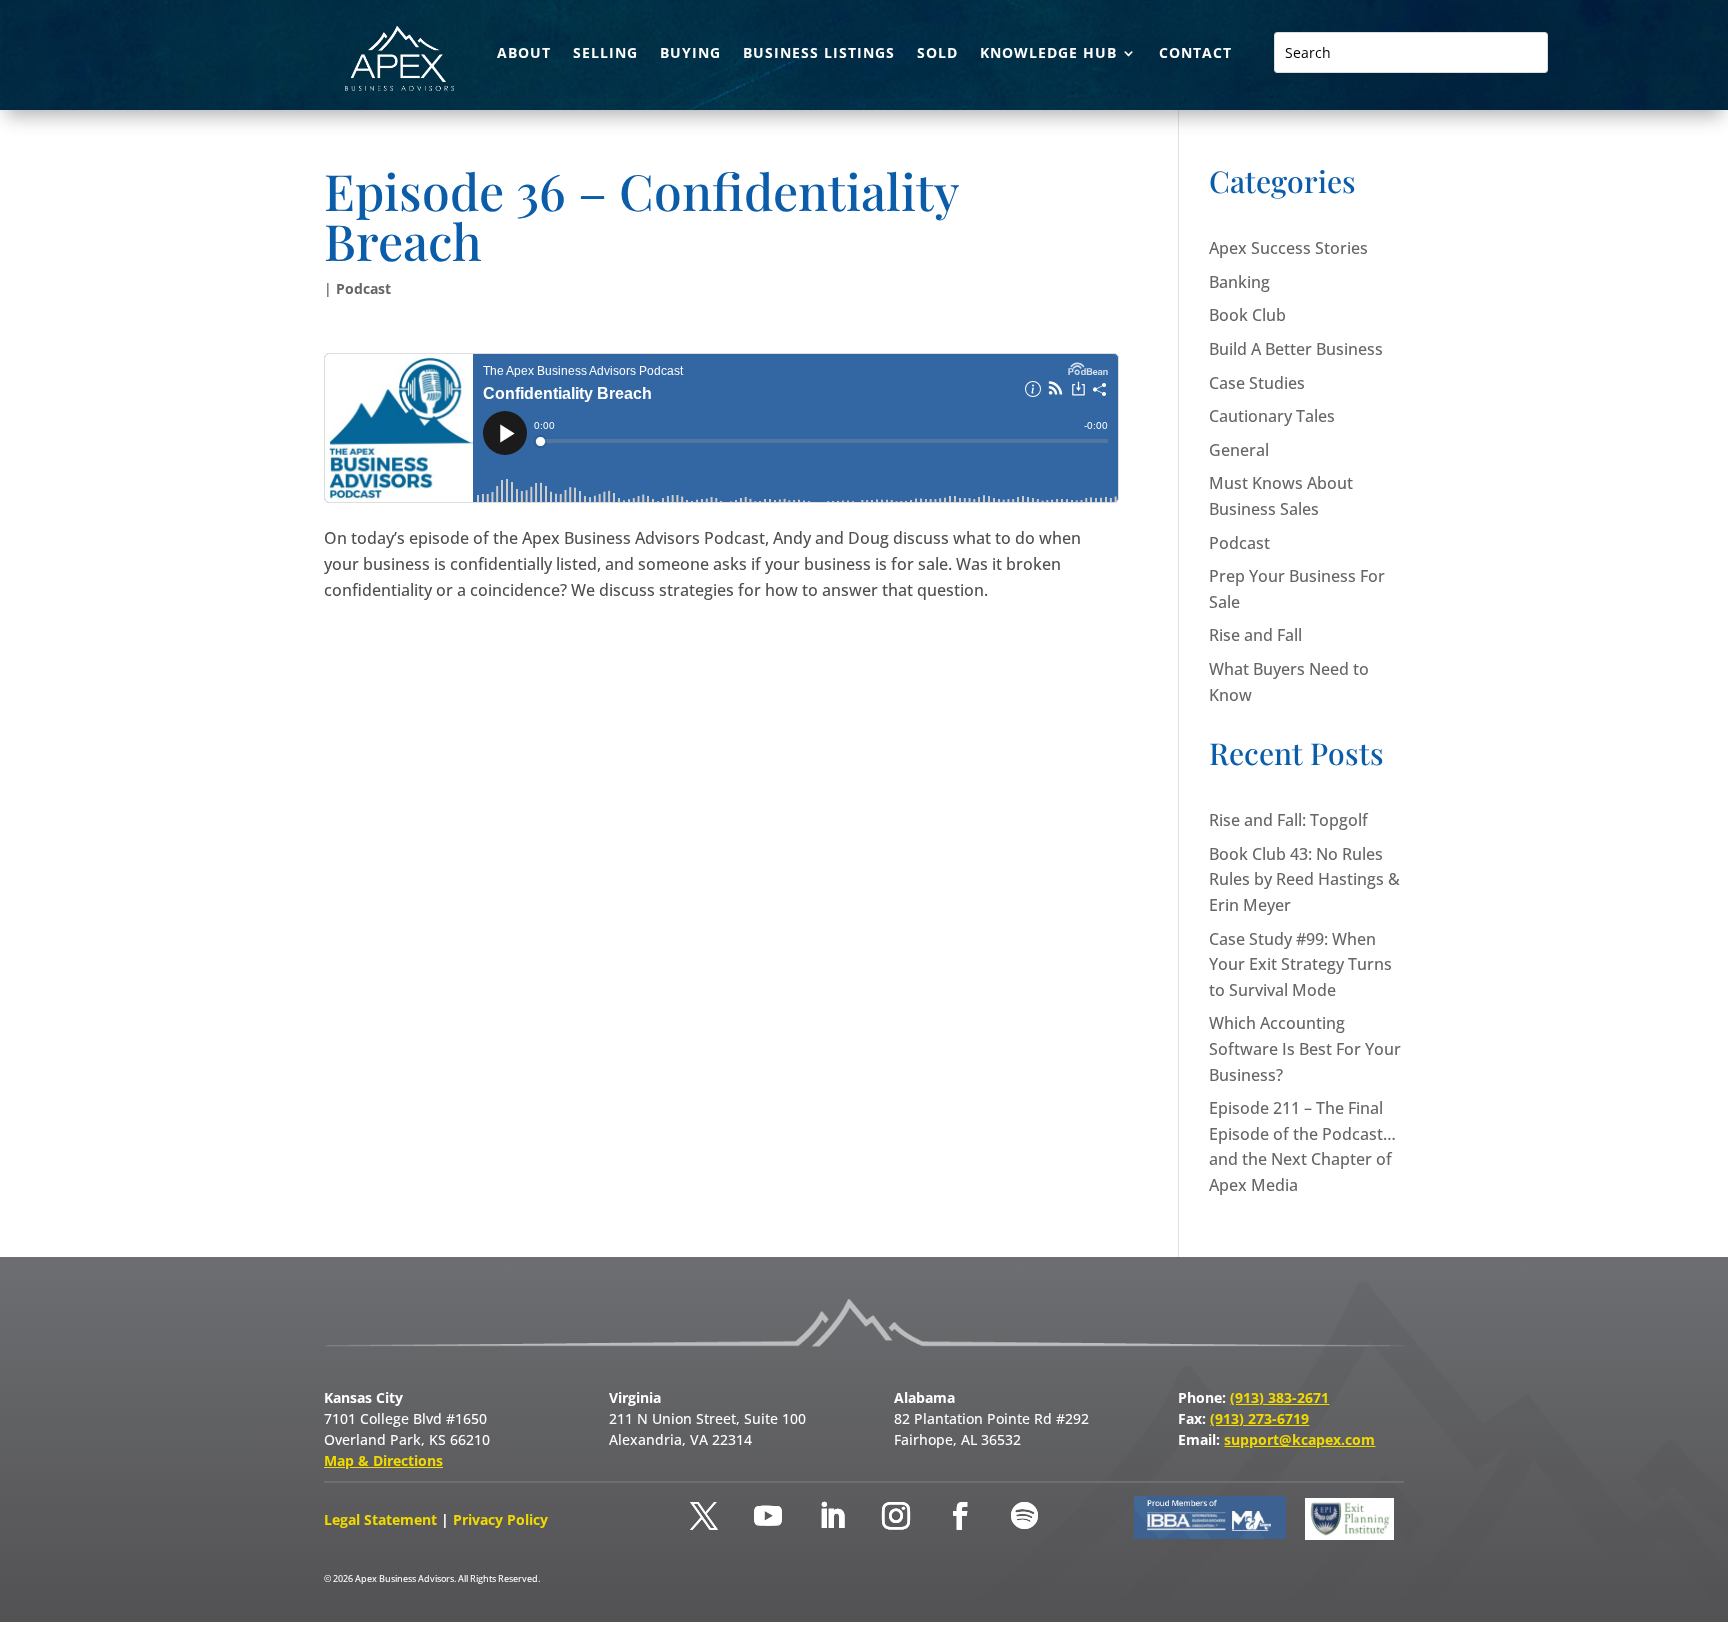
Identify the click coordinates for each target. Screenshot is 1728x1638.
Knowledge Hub (1048, 54)
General (1239, 450)
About (524, 54)
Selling (605, 54)
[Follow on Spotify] (1024, 1516)
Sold (937, 54)
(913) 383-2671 (1279, 1397)
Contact (1195, 54)
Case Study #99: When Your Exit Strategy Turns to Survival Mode (1300, 964)
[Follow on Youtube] (768, 1516)
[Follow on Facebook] (960, 1516)
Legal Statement (382, 1519)
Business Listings (819, 54)
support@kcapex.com (1299, 1439)
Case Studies (1257, 383)
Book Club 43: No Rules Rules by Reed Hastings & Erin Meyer (1304, 879)
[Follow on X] (704, 1516)
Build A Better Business (1296, 349)
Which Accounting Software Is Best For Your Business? (1305, 1048)
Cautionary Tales (1272, 416)
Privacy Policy (500, 1519)
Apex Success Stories (1288, 248)
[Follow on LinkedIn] (832, 1516)
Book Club (1247, 315)
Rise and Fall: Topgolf (1288, 820)
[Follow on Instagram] (896, 1516)
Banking (1239, 282)
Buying (690, 54)
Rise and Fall (1255, 635)
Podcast (363, 288)
